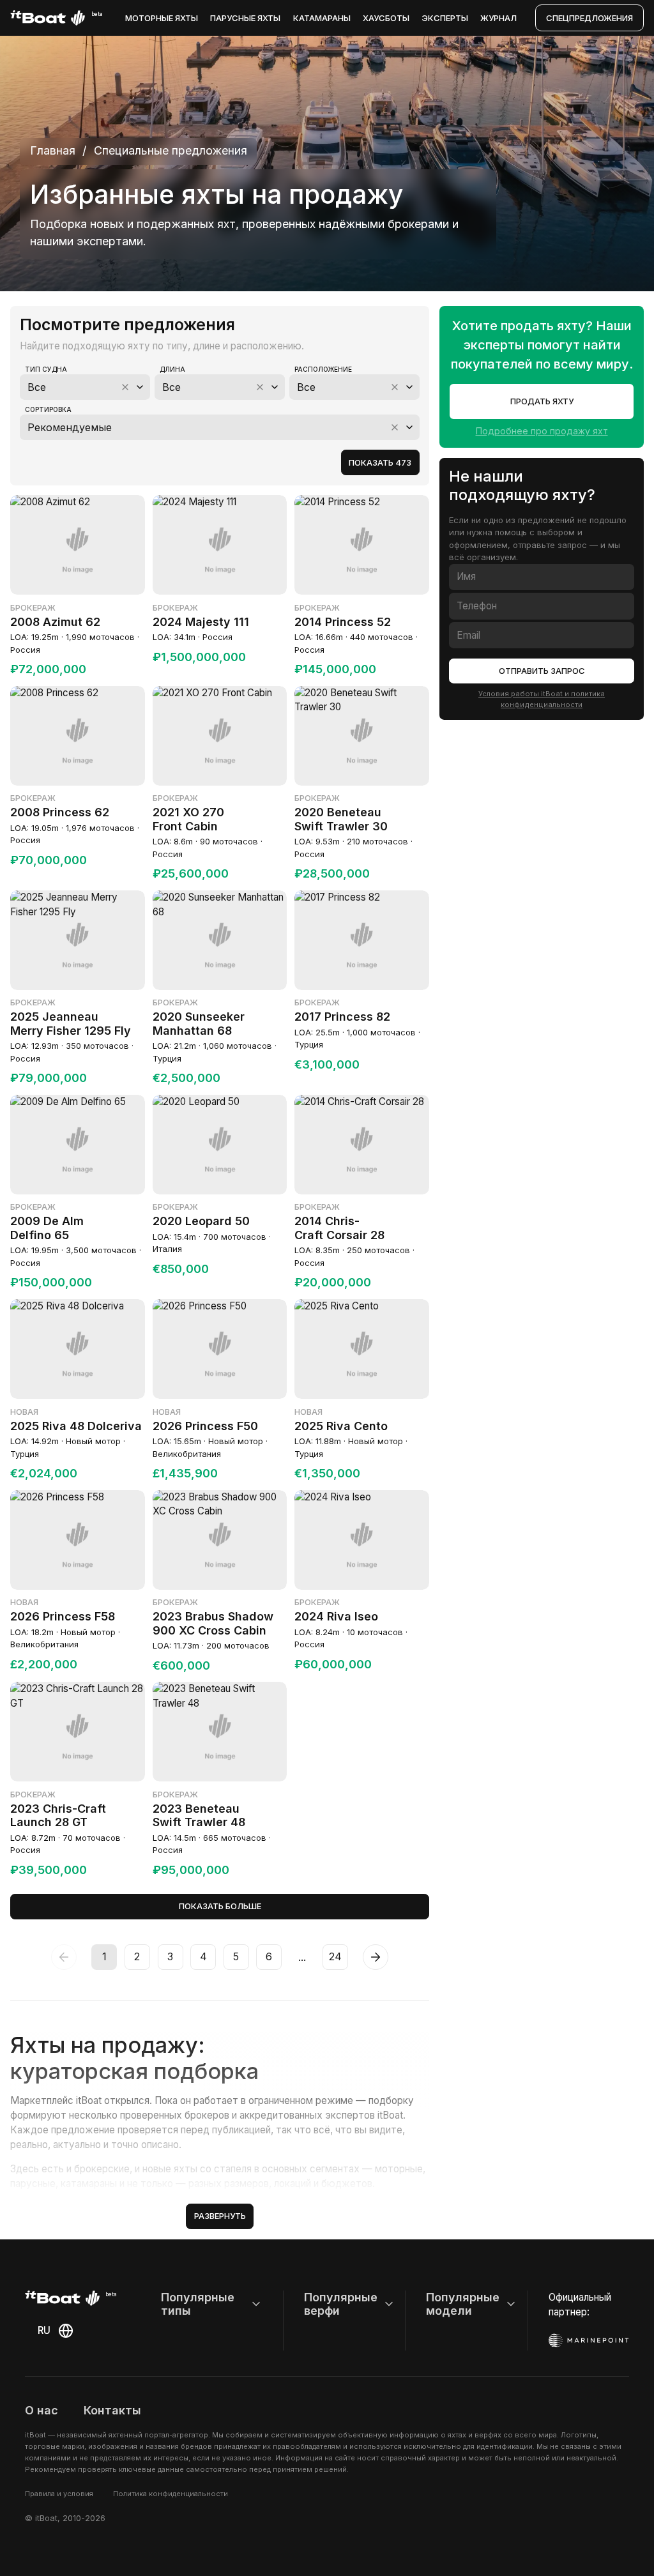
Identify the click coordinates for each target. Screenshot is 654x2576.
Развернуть (220, 2216)
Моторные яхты (162, 18)
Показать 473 (380, 462)
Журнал (498, 18)
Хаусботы (386, 18)
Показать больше (220, 1906)
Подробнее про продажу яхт (542, 431)
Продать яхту (542, 401)
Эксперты (445, 18)
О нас (42, 2410)
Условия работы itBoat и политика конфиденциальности (542, 699)
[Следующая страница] (376, 1957)
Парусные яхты (245, 18)
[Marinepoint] (589, 2340)
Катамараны (322, 18)
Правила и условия (59, 2494)
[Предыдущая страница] (64, 1957)
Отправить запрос (542, 671)
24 (335, 1956)
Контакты (112, 2410)
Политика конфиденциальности (171, 2494)
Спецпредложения (589, 18)
